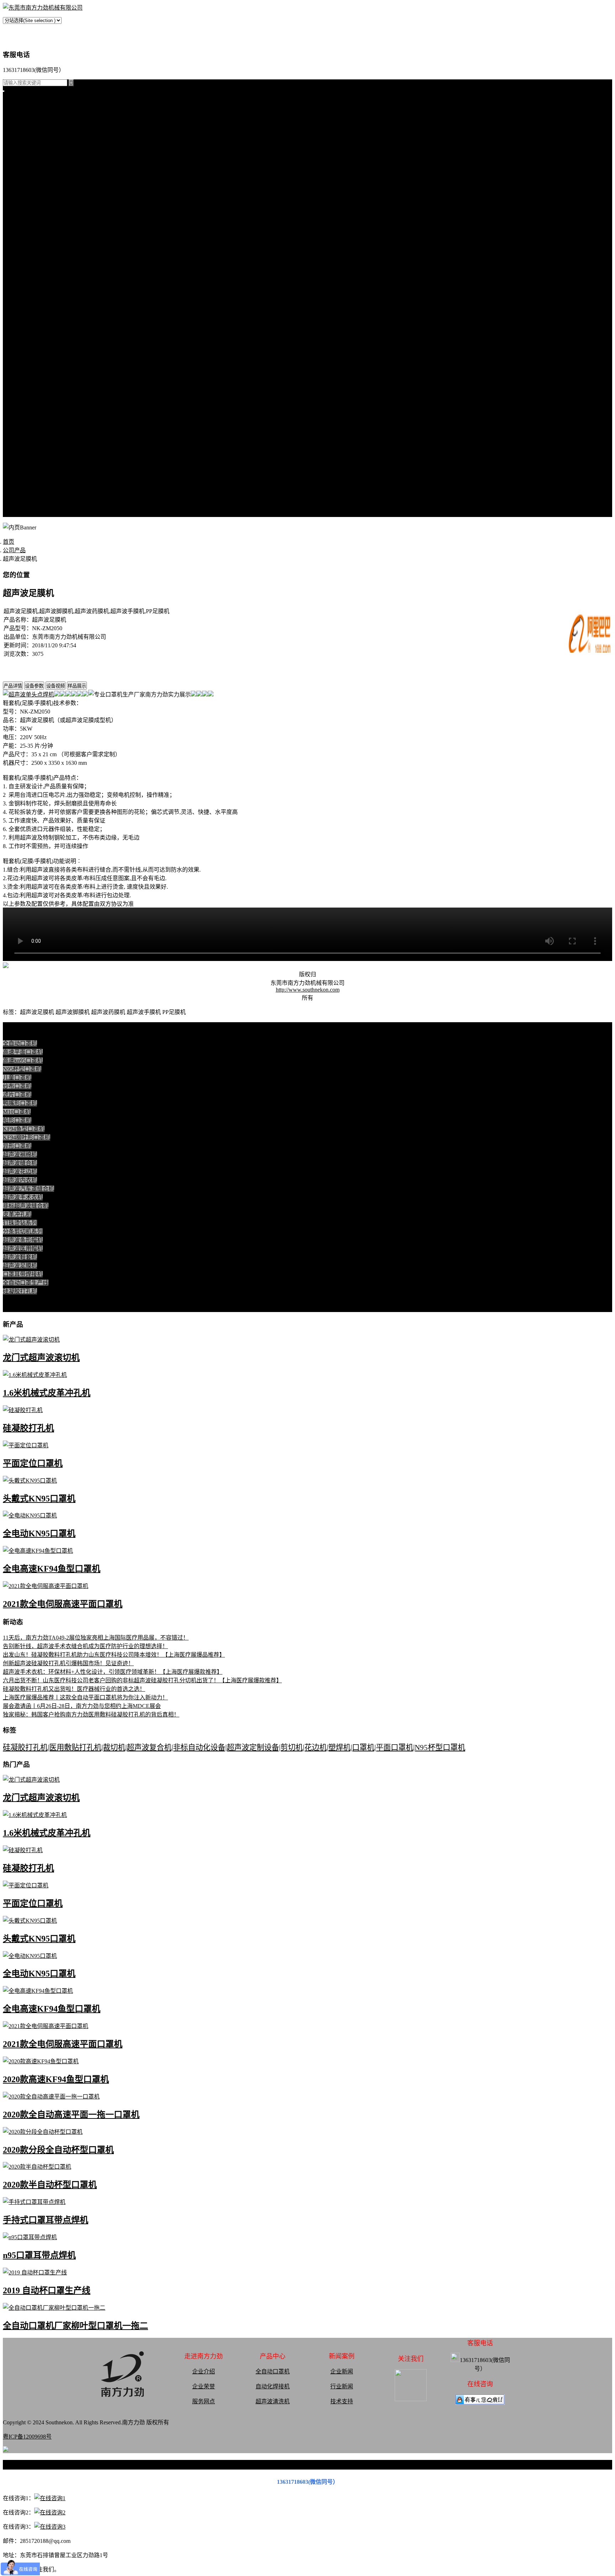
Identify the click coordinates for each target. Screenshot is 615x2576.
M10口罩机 (17, 1112)
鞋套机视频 (17, 394)
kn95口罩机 (17, 112)
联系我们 (14, 436)
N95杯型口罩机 (22, 1069)
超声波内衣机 (20, 1180)
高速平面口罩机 (23, 1052)
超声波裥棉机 (20, 154)
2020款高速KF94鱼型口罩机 (56, 2079)
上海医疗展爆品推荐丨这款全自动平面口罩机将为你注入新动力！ (85, 1697)
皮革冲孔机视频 (23, 368)
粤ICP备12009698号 (27, 2437)
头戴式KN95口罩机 (39, 1499)
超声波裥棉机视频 (26, 351)
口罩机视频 (17, 342)
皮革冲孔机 (17, 171)
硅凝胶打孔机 (20, 129)
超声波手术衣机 (23, 1197)
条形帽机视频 (20, 402)
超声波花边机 (20, 1172)
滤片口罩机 (17, 1095)
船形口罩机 (17, 1120)
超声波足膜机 (20, 223)
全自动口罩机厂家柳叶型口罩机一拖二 (75, 2326)
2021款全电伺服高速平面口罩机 (63, 1604)
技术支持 (14, 308)
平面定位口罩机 (33, 1463)
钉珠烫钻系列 (20, 180)
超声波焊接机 (20, 257)
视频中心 (14, 334)
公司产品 (14, 137)
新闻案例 (14, 283)
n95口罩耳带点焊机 (39, 2255)
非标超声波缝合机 (26, 1206)
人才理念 (14, 479)
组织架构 (14, 462)
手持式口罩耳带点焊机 (46, 2220)
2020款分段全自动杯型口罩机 (58, 2150)
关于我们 (14, 419)
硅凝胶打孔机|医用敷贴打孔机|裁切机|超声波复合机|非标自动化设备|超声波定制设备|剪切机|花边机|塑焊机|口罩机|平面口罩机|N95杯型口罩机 (234, 1747)
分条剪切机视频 (23, 385)
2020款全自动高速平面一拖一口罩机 (71, 2115)
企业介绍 (204, 2371)
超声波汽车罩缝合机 (28, 1189)
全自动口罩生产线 (26, 240)
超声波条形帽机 (23, 197)
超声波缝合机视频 (26, 359)
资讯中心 (14, 274)
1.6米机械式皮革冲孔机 (47, 1393)
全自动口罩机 (20, 146)
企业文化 (14, 453)
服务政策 (14, 445)
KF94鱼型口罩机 (24, 1129)
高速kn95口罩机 (23, 1060)
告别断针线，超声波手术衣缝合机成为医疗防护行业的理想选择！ (85, 1646)
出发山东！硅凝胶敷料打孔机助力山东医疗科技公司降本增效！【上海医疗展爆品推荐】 (114, 1655)
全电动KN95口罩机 (39, 1533)
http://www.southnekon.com (308, 990)
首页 (9, 103)
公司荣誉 (14, 471)
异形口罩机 (17, 1146)
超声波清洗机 (20, 265)
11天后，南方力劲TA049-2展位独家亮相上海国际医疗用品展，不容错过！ (96, 1638)
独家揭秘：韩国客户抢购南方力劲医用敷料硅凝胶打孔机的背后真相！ (91, 1715)
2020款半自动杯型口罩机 (50, 2185)
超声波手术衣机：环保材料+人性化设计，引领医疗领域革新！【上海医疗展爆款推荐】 (113, 1672)
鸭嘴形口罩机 (20, 1103)
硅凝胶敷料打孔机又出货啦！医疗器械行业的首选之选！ (74, 1689)
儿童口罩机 (17, 1078)
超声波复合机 (20, 120)
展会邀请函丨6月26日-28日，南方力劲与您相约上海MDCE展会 (82, 1706)
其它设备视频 (20, 411)
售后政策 (14, 505)
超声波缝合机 (20, 163)
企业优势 (14, 488)
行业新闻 (14, 300)
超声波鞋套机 (20, 214)
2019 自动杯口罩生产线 (47, 2290)
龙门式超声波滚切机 (41, 1358)
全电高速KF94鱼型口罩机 (52, 1569)
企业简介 (14, 428)
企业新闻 (342, 2371)
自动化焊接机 (273, 2386)
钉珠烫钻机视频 (23, 377)
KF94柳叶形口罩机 (27, 1137)
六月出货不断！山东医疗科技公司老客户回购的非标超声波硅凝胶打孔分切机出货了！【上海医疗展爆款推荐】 (142, 1680)
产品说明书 (17, 325)
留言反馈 (14, 513)
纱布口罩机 (17, 1086)
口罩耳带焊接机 (23, 231)
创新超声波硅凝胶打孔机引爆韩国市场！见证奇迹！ (68, 1663)
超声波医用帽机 (23, 206)
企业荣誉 (204, 2386)
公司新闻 (14, 291)
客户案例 (14, 317)
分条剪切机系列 (23, 189)
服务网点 (14, 496)
